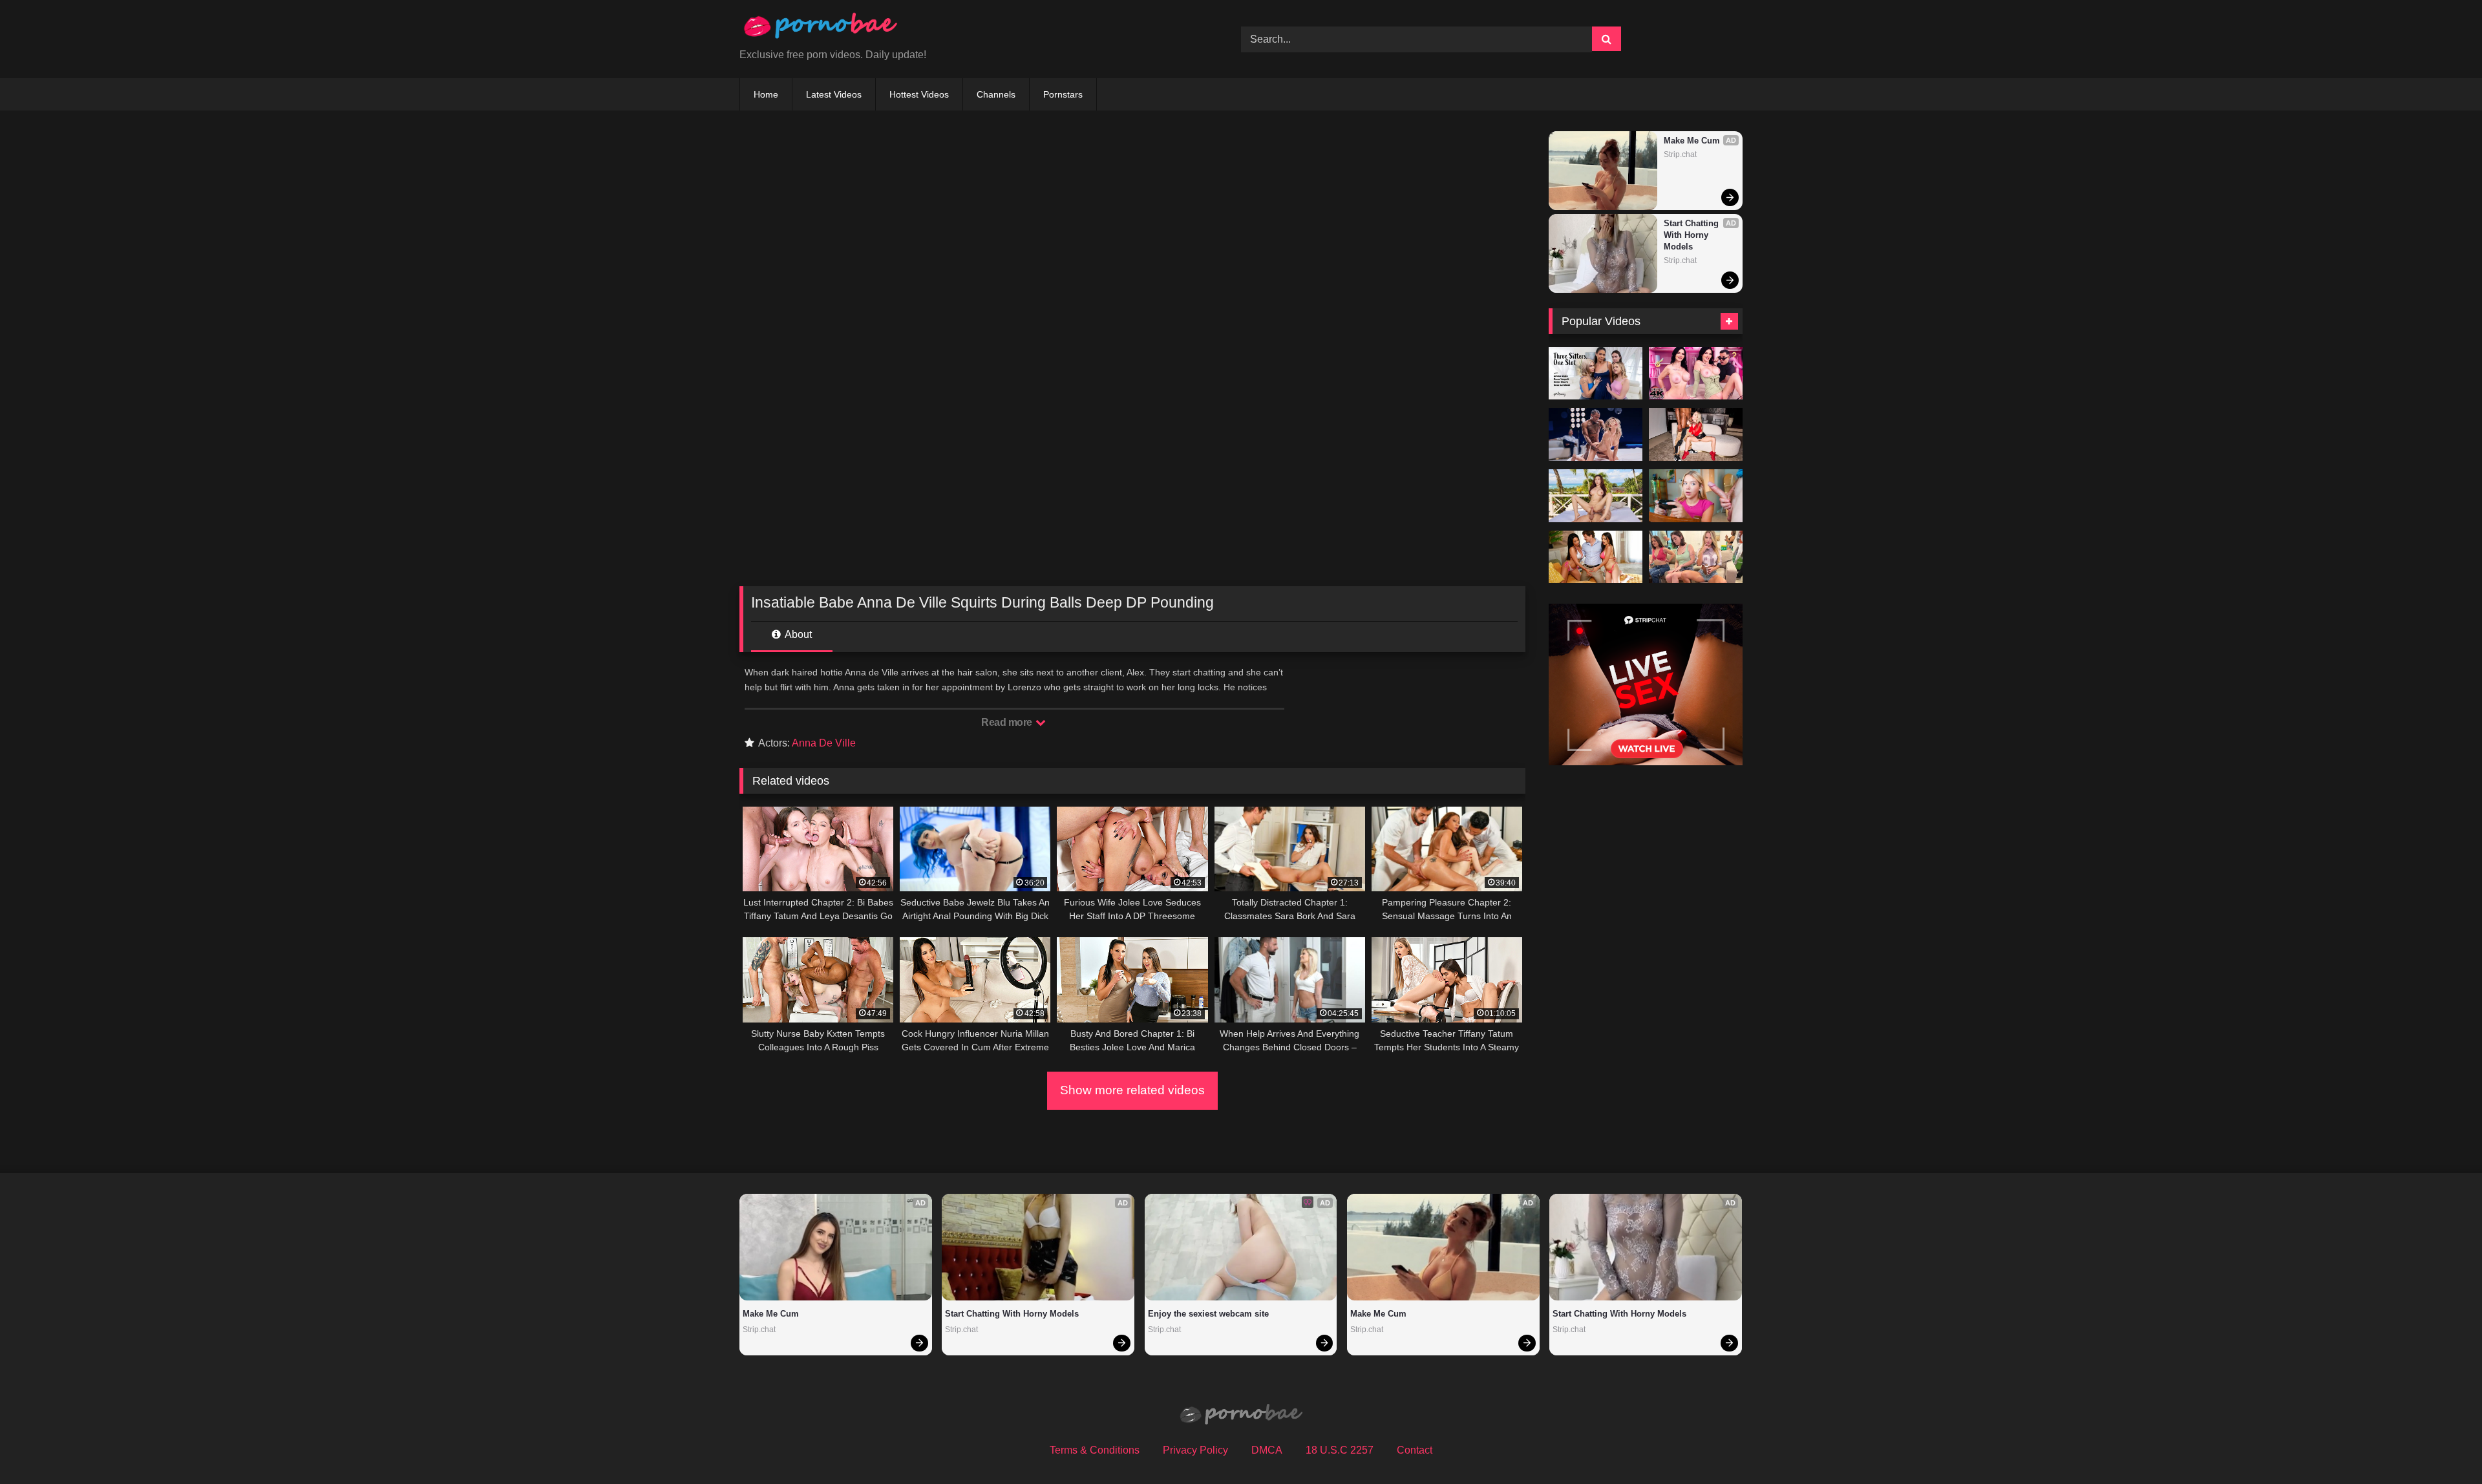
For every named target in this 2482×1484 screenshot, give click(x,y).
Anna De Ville (824, 743)
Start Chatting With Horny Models (1692, 235)
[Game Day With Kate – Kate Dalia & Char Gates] (1696, 557)
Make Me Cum (1692, 141)
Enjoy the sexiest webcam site (1208, 1314)
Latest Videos (834, 94)
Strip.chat (1680, 154)
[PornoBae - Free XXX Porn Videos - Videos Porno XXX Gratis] (820, 29)
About (797, 634)
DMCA (1267, 1450)
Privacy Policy (1195, 1450)
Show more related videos (1132, 1090)
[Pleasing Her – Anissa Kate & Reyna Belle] (1596, 557)
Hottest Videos (919, 94)
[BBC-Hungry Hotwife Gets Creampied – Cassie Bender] (1596, 434)
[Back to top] (2442, 1446)
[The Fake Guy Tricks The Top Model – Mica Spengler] (1696, 374)
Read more (1008, 722)
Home (766, 94)
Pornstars (1063, 94)
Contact (1415, 1450)
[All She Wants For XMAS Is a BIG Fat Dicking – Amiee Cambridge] (1696, 496)
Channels (996, 94)
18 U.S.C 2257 (1340, 1450)
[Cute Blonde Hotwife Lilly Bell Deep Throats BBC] (1696, 434)
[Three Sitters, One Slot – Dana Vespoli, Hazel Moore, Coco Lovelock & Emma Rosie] (1596, 374)
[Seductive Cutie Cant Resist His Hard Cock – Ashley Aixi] (1596, 496)
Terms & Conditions (1095, 1450)
